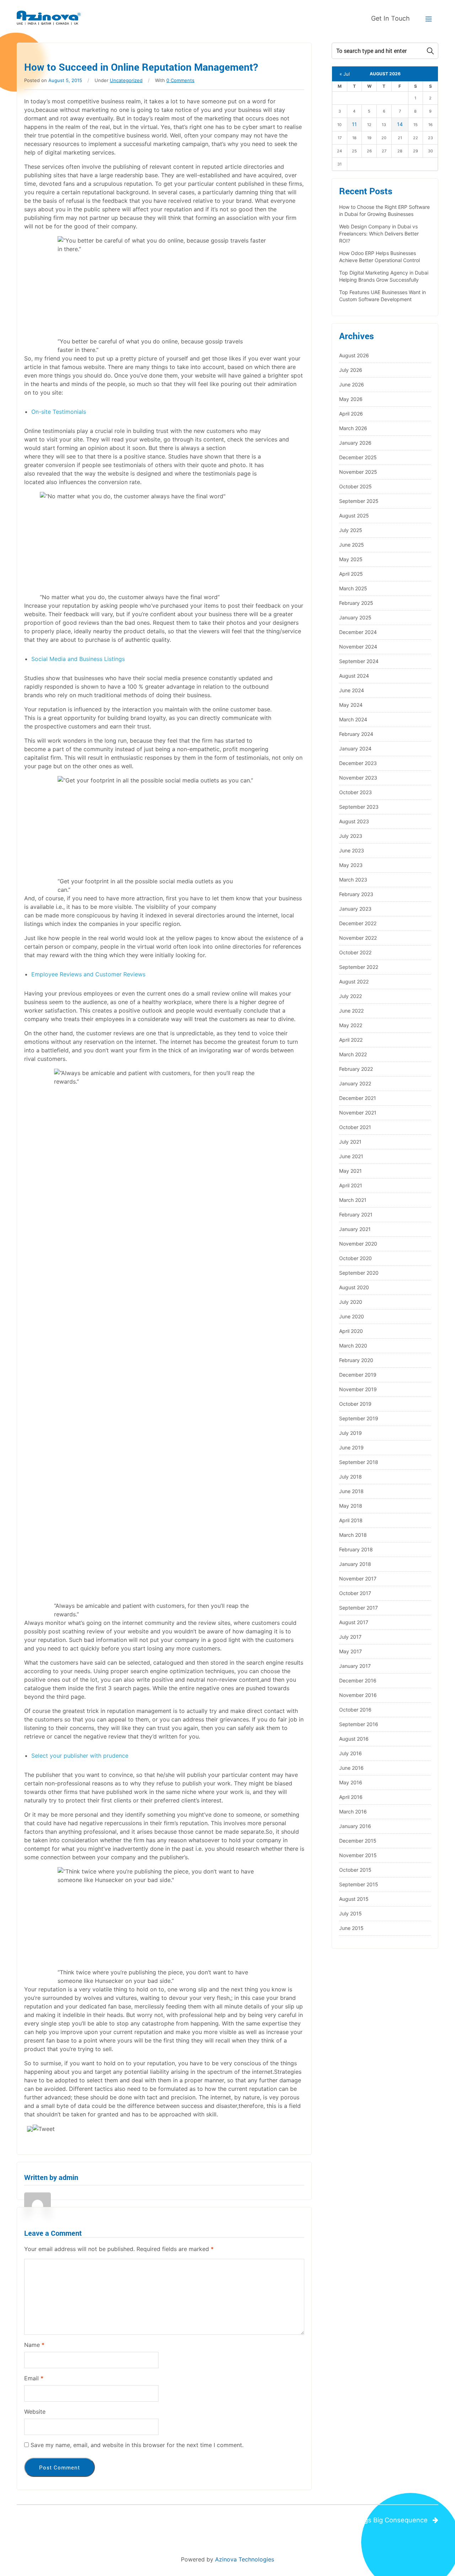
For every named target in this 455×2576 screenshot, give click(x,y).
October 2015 (355, 1870)
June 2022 (351, 1011)
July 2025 (351, 530)
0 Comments (180, 80)
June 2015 (351, 1928)
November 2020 (358, 1244)
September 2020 (359, 1273)
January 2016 (355, 1826)
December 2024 (358, 632)
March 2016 (353, 1812)
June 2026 (352, 384)
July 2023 (351, 836)
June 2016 (351, 1768)
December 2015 (358, 1841)
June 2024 (352, 690)
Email (34, 2378)
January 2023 (355, 909)
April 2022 (351, 1040)
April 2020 (351, 1331)
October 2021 (355, 1127)
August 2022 (354, 981)
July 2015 (350, 1913)
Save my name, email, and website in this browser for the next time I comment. (137, 2445)
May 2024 (351, 705)
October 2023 (355, 792)
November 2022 (358, 938)
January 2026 (355, 443)
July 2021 (350, 1142)
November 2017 (358, 1579)
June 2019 (351, 1447)
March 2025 (353, 588)
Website (35, 2412)
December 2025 (358, 457)
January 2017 (355, 1666)
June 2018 (351, 1491)
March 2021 (353, 1200)
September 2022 (359, 967)
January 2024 (355, 749)
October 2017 (355, 1593)
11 (354, 124)
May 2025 (351, 559)
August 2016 (354, 1739)
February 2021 (356, 1214)
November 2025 (358, 472)
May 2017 (350, 1651)
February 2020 (356, 1360)
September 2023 (359, 807)
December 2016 (358, 1680)
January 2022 (355, 1083)
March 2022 (353, 1054)
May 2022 (351, 1025)
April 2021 (351, 1185)
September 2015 (359, 1884)
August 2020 (354, 1287)
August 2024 (354, 676)
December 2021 (358, 1098)
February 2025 (356, 603)
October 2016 (355, 1710)
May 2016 (351, 1782)
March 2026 (353, 428)
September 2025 (359, 501)
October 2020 (355, 1258)
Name (34, 2345)
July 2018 (350, 1477)
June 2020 (352, 1316)
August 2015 (354, 1899)
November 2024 (358, 647)
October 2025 (355, 486)
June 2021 (351, 1156)
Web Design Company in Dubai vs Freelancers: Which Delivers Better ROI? (379, 234)
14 (400, 124)
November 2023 (358, 778)
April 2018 (351, 1520)
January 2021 (355, 1229)
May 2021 (350, 1171)
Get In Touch (390, 18)
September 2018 (359, 1462)
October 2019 (355, 1404)
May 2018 (351, 1506)
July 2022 (350, 996)
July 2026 (351, 370)
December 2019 (358, 1375)
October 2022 (355, 952)
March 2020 (353, 1346)
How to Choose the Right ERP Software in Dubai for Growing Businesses (384, 210)
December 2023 (358, 763)
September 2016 (359, 1724)
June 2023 (352, 850)
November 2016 (358, 1695)
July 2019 (350, 1433)
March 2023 (353, 880)
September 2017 (358, 1608)
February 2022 (356, 1069)
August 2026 (354, 355)
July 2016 (350, 1753)
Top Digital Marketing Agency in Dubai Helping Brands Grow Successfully (384, 276)
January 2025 (355, 617)
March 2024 (353, 719)
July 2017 (350, 1637)
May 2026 (351, 399)
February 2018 (356, 1549)
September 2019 (359, 1418)
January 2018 (355, 1564)
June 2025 (352, 545)
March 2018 (353, 1535)
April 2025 (351, 574)
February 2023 (356, 894)
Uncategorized (126, 80)
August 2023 (354, 821)
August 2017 (354, 1622)
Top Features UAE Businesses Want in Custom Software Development (382, 296)
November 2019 (358, 1389)
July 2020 (351, 1302)
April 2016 (351, 1797)
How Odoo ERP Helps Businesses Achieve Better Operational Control (379, 257)
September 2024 (359, 661)
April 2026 (351, 414)
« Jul (345, 74)
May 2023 (351, 865)
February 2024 (356, 734)
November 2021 (358, 1113)
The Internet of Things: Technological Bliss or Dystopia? (113, 2520)
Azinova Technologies (245, 2559)
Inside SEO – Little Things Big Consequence (360, 2520)
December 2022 (358, 923)
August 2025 (354, 516)
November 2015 (358, 1855)
